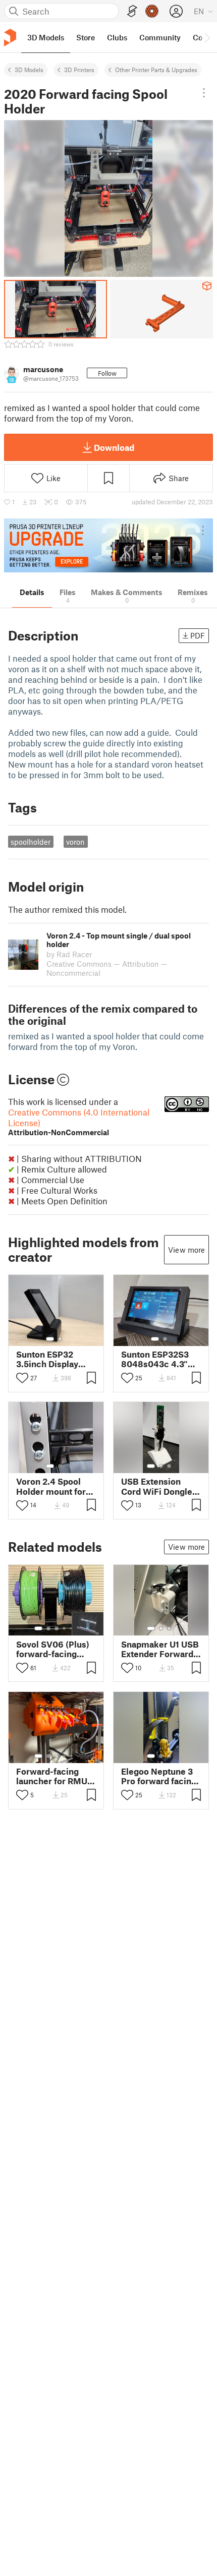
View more (186, 1250)
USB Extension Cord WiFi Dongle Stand (157, 1486)
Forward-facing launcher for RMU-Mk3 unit (53, 1776)
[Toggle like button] (22, 1378)
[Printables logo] (10, 38)
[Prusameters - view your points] (152, 11)
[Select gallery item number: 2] (60, 1339)
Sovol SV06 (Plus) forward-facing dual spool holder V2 (53, 1649)
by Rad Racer (69, 954)
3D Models (29, 70)
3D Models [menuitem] (46, 37)
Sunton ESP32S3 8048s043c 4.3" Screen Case (155, 1359)
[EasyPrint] (132, 11)
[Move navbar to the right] (207, 37)
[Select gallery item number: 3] (169, 1466)
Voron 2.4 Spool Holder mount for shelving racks (51, 1486)
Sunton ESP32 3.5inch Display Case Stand (47, 1359)
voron (75, 842)
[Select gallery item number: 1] (50, 1339)
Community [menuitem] (160, 37)
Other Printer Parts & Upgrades (156, 70)
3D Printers (79, 70)
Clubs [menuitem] (117, 37)
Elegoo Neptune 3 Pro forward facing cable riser (159, 1776)
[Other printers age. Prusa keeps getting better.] (108, 545)
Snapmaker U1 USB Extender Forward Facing (160, 1649)
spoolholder (31, 842)
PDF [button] (198, 635)
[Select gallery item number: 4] (65, 1628)
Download (114, 447)
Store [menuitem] (86, 37)
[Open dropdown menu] (204, 93)
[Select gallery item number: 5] (72, 1628)
